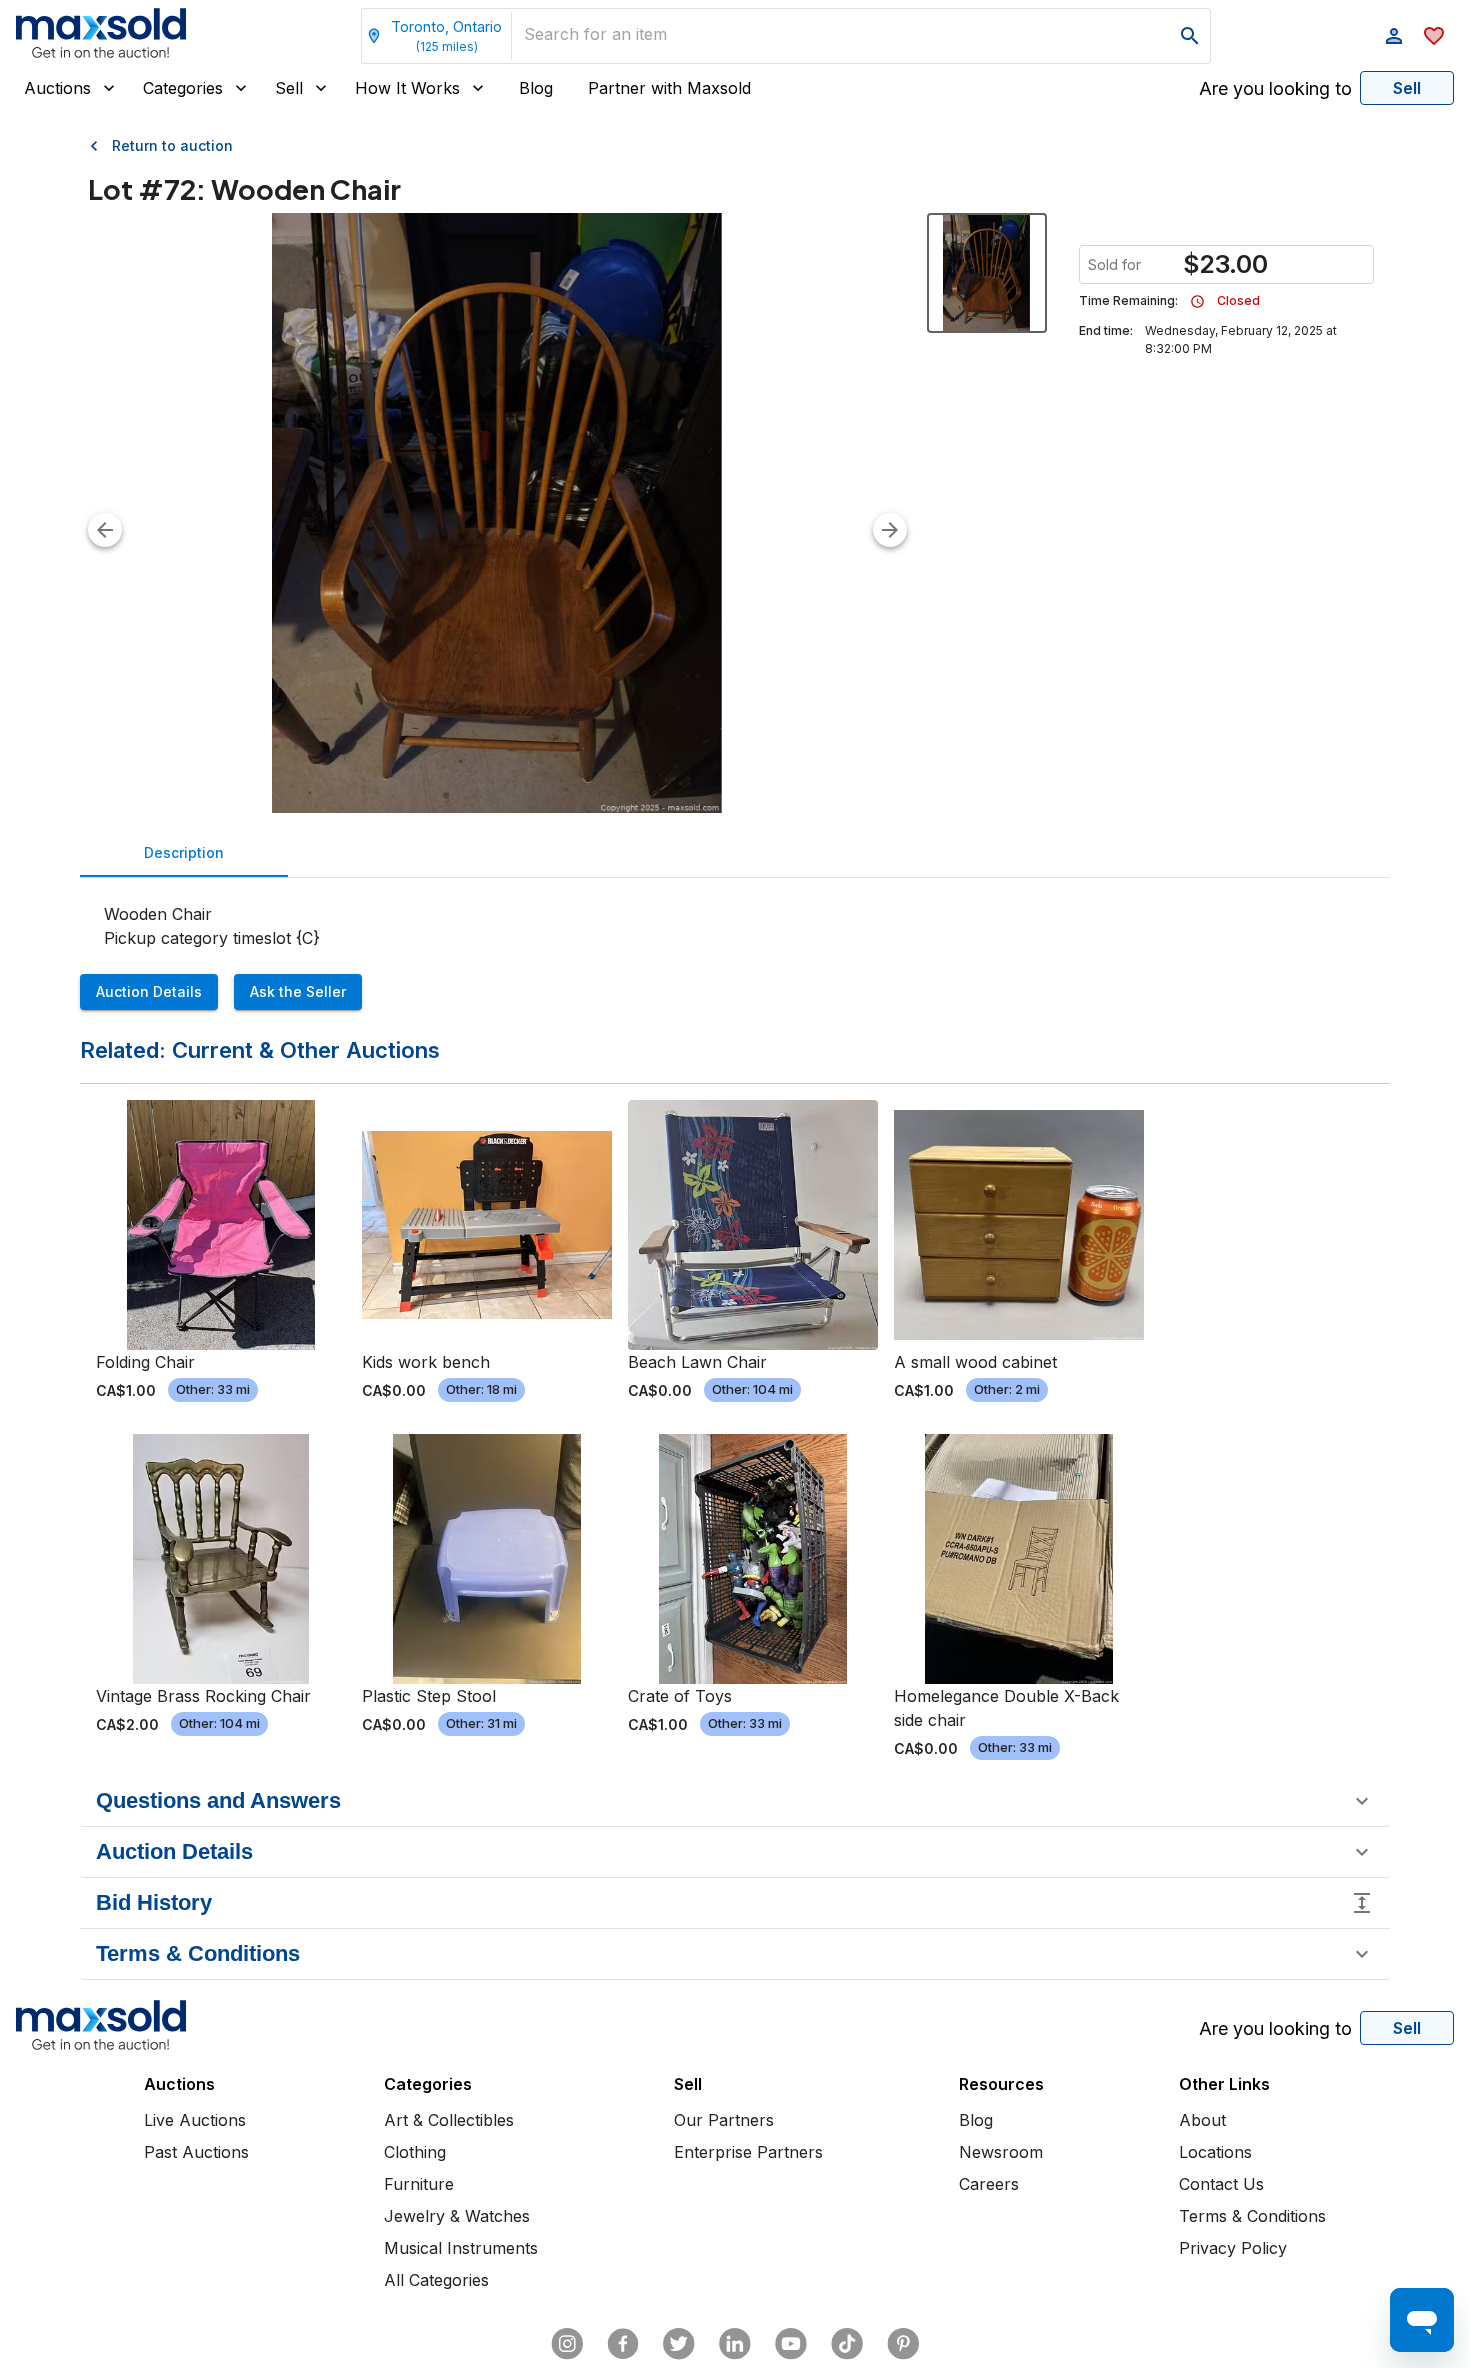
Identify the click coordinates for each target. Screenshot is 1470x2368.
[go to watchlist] (1434, 36)
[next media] (890, 530)
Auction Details (149, 991)
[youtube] (791, 2344)
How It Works (407, 88)
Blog (536, 88)
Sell (289, 88)
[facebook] (623, 2344)
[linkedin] (735, 2344)
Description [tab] (184, 852)
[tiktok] (847, 2344)
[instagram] (567, 2344)
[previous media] (105, 530)
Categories (183, 88)
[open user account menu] (1394, 36)
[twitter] (679, 2344)
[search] (1190, 36)
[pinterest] (903, 2344)
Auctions (57, 88)
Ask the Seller (298, 991)
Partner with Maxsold (669, 88)
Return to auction (172, 145)
